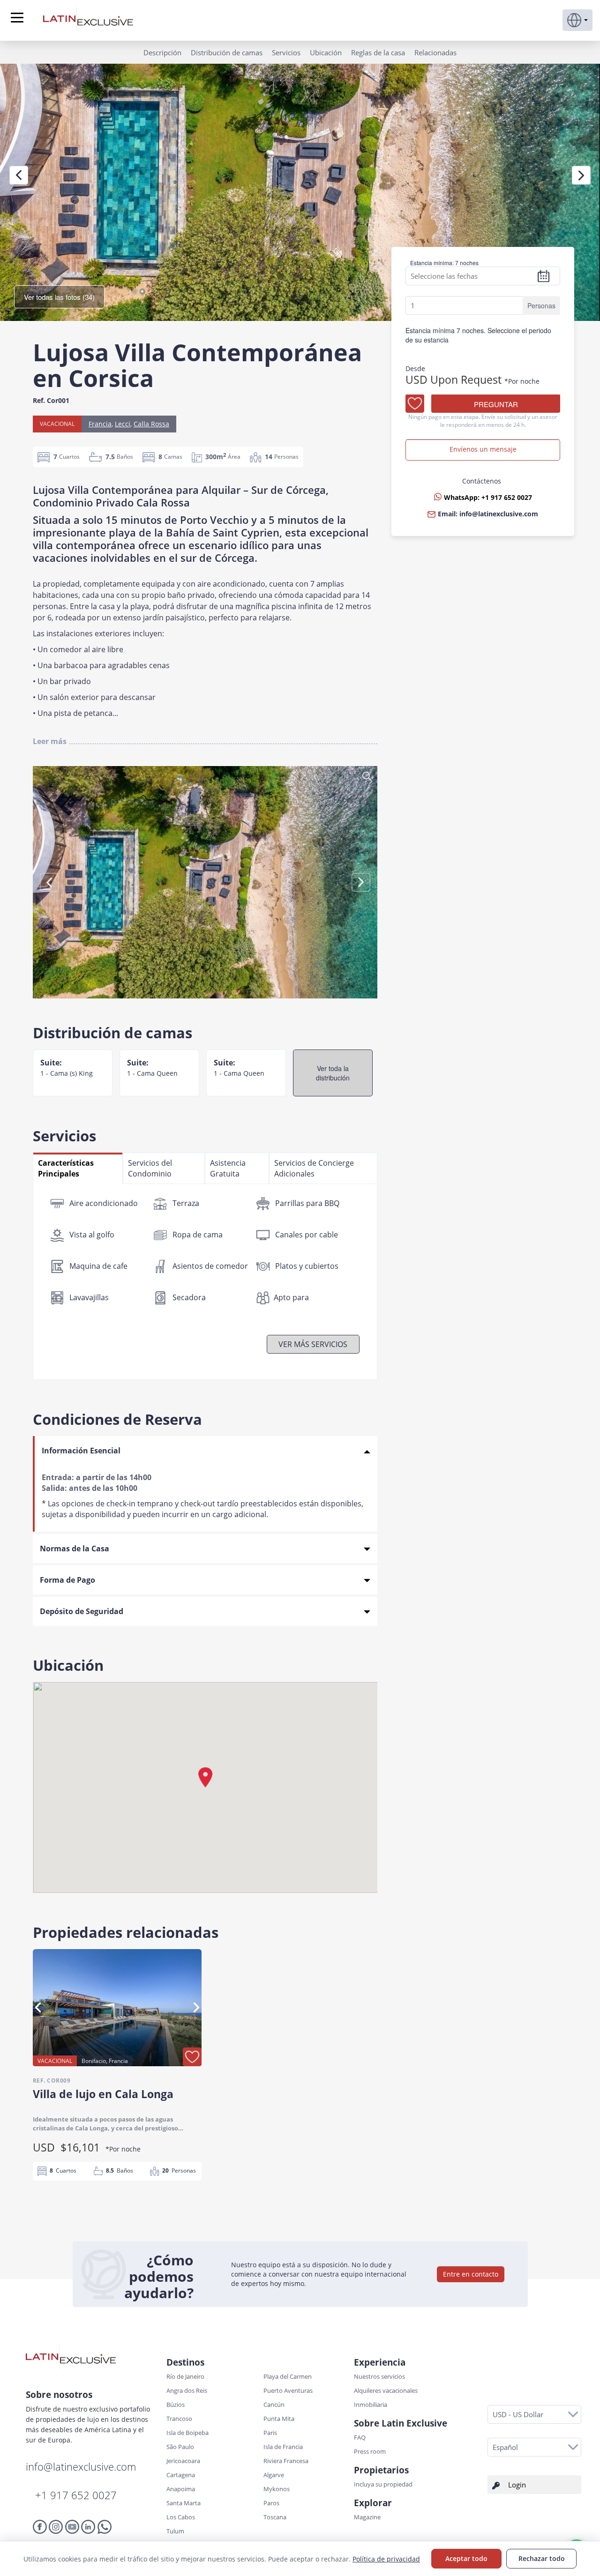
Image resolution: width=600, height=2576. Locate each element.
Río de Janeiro (185, 2376)
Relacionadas (435, 52)
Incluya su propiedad (383, 2484)
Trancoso (179, 2419)
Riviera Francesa (286, 2461)
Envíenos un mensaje (483, 450)
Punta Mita (279, 2419)
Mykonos (277, 2489)
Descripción (162, 52)
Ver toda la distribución (333, 1073)
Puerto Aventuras (288, 2390)
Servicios (286, 52)
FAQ (360, 2437)
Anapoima (181, 2489)
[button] (577, 20)
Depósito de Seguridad (82, 1611)
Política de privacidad (386, 2559)
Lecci (123, 424)
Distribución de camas (227, 52)
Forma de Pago (67, 1580)
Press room (370, 2451)
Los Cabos (181, 2517)
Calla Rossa (151, 424)
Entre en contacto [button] (471, 2274)
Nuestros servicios (379, 2376)
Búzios (176, 2405)
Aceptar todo (466, 2558)
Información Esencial (81, 1451)
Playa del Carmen (288, 2376)
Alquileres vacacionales (386, 2390)
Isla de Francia (283, 2447)
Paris (270, 2433)
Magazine (367, 2517)
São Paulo (180, 2447)
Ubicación (326, 52)
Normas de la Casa (75, 1549)
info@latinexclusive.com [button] (499, 514)
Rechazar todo (542, 2558)
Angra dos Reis (187, 2390)
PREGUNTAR (496, 405)
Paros (271, 2503)
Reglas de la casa (378, 52)
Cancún (274, 2405)
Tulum (175, 2531)
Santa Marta (184, 2503)
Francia (100, 424)
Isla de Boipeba (187, 2433)
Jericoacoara (183, 2461)
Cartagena (181, 2475)
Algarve (274, 2475)
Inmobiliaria (371, 2405)
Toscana (275, 2517)
